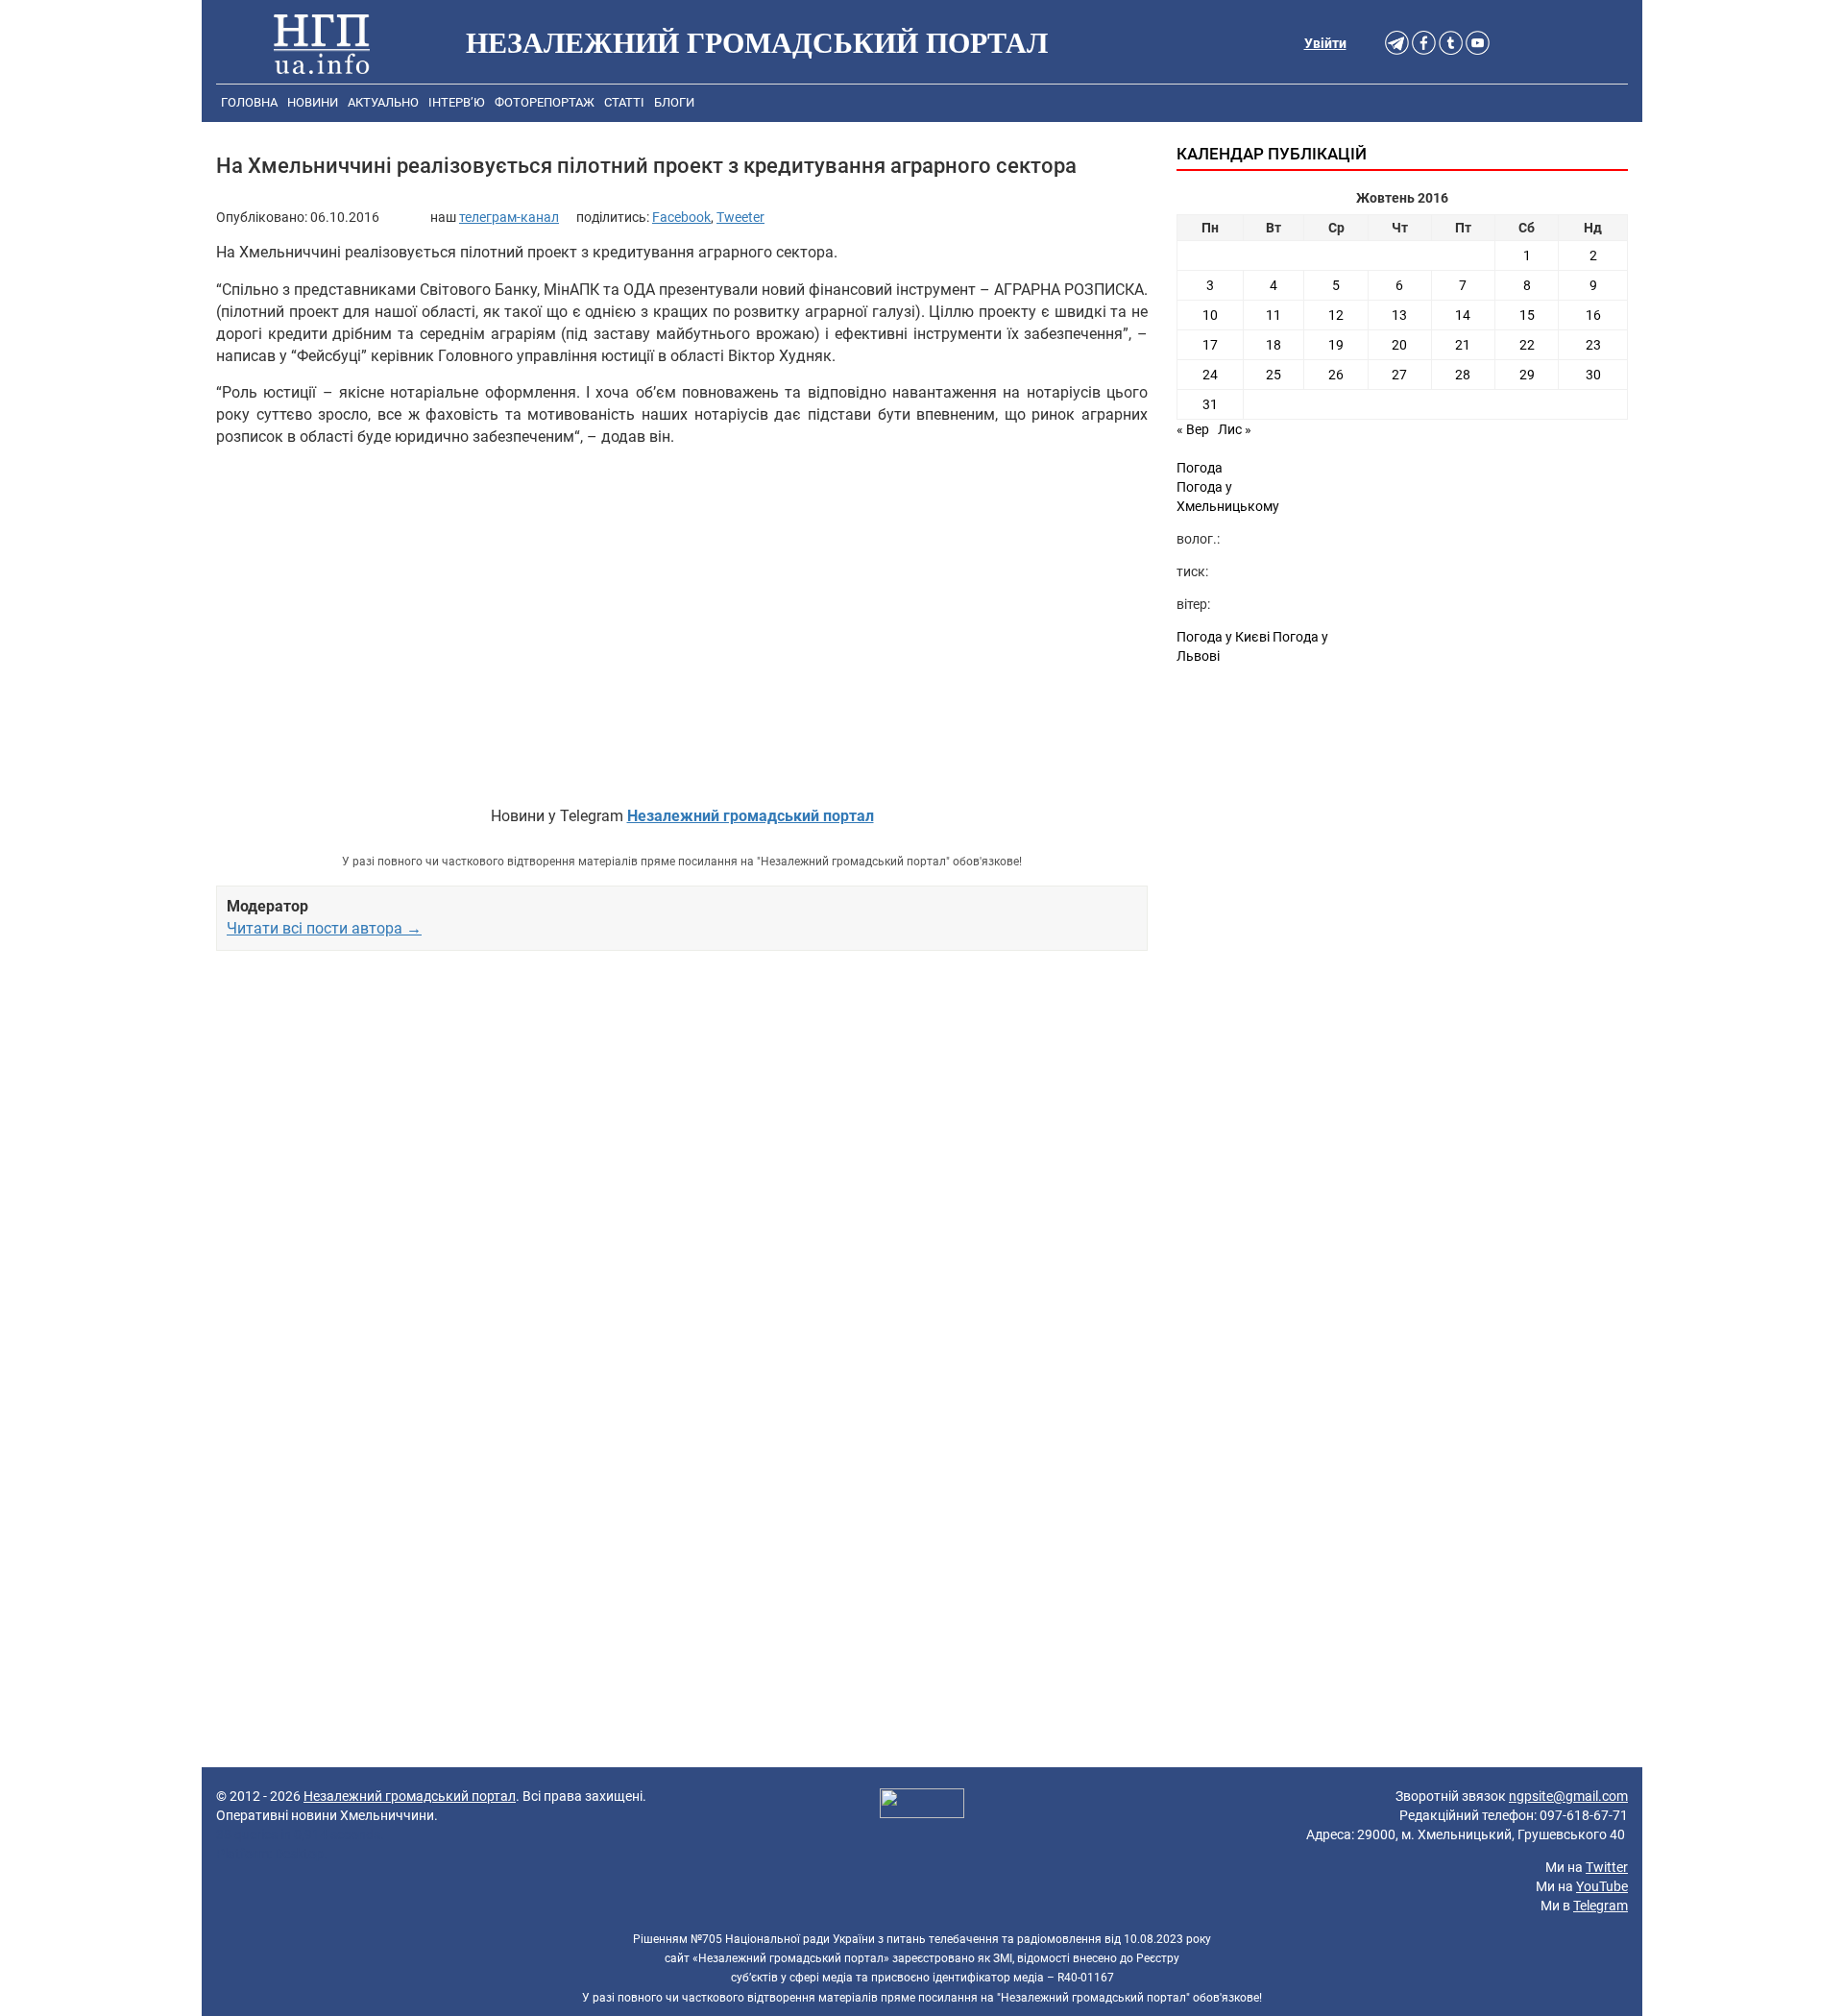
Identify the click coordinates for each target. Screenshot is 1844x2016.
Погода (1200, 468)
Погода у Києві (1223, 637)
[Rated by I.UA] (922, 1806)
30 (1593, 375)
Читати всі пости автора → (324, 928)
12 (1336, 315)
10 (1210, 315)
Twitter (1607, 1867)
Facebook (681, 217)
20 (1399, 345)
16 (1593, 315)
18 (1274, 345)
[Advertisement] (682, 1186)
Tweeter (740, 217)
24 (1210, 375)
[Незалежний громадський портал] (322, 43)
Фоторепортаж (545, 102)
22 (1527, 345)
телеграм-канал (509, 217)
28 (1463, 375)
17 (1210, 345)
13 (1399, 315)
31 (1210, 404)
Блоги (674, 102)
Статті (624, 102)
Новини (313, 102)
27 (1399, 375)
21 (1463, 345)
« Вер (1193, 429)
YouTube (1602, 1886)
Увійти (1325, 43)
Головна (249, 102)
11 (1274, 315)
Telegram (1601, 1906)
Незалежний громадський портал (410, 1796)
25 (1274, 375)
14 (1463, 315)
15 (1527, 315)
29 (1527, 375)
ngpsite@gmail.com (1568, 1796)
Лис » (1235, 429)
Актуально (383, 102)
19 (1336, 345)
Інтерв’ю (457, 102)
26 (1336, 375)
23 (1593, 345)
